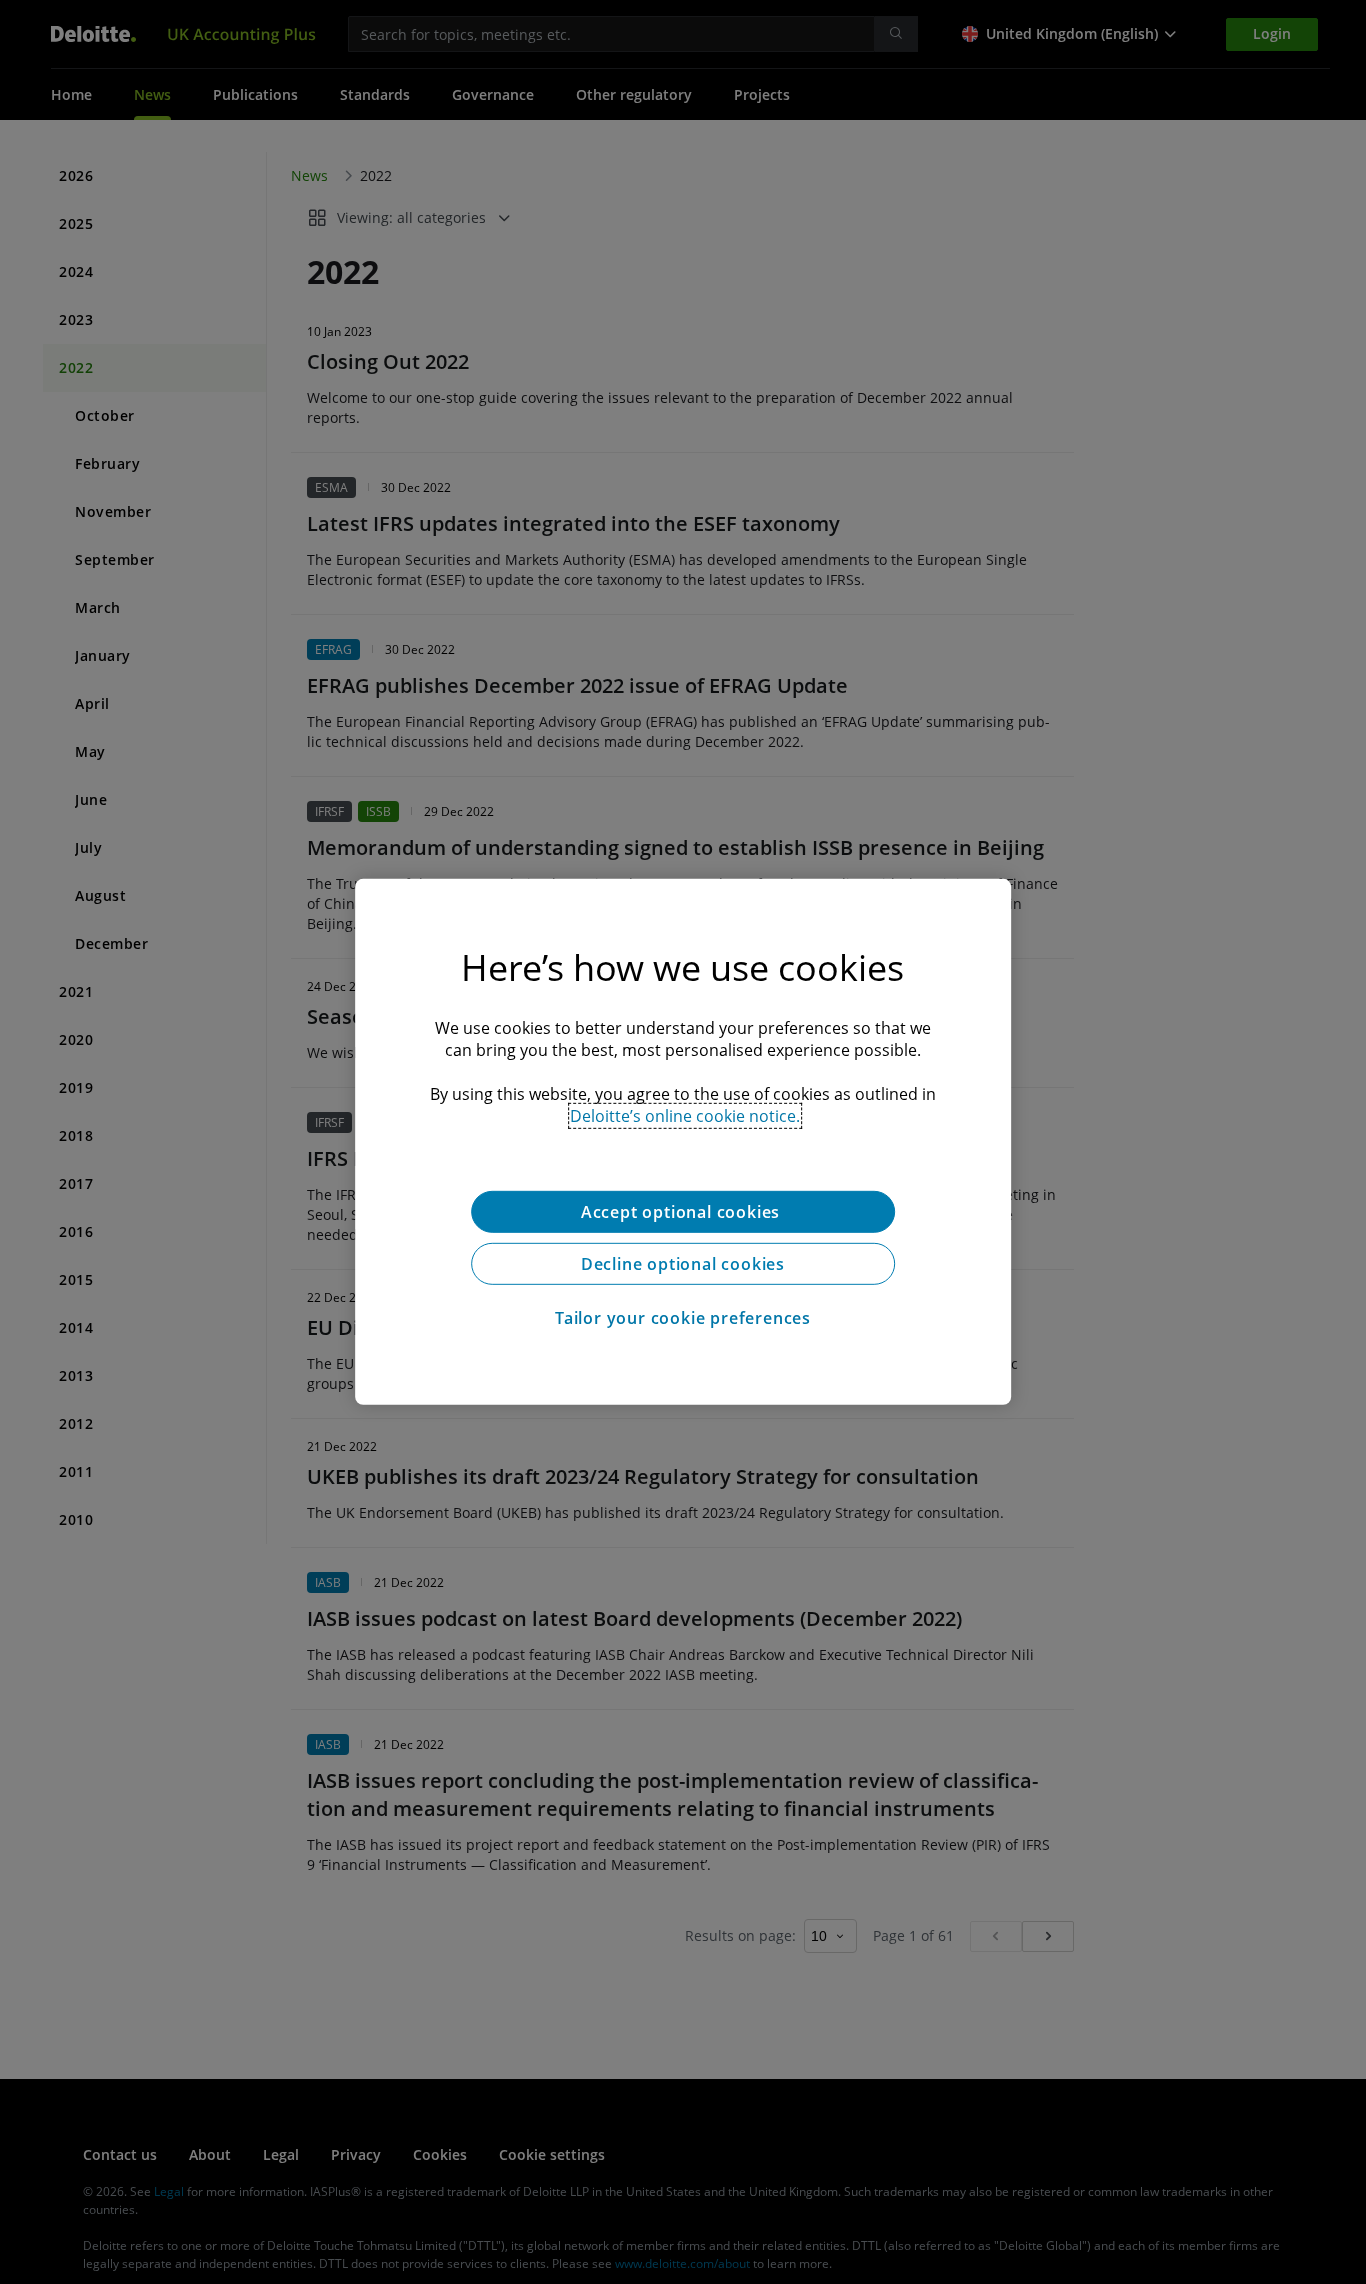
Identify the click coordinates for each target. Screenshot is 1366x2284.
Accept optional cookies (683, 1212)
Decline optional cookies (683, 1264)
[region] (683, 1142)
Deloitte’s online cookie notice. (685, 1116)
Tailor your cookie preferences (683, 1318)
